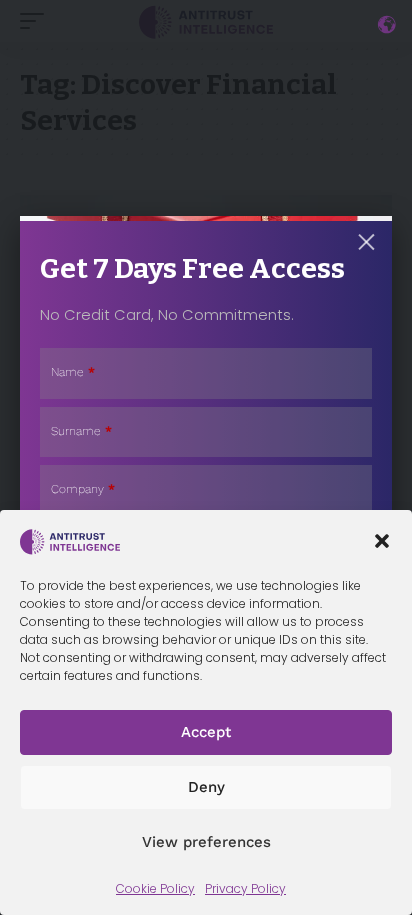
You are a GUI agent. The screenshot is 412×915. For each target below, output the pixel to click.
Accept (206, 732)
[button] (382, 541)
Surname (81, 431)
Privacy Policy (245, 888)
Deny (206, 787)
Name (73, 372)
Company (83, 489)
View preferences (206, 842)
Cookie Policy (155, 888)
